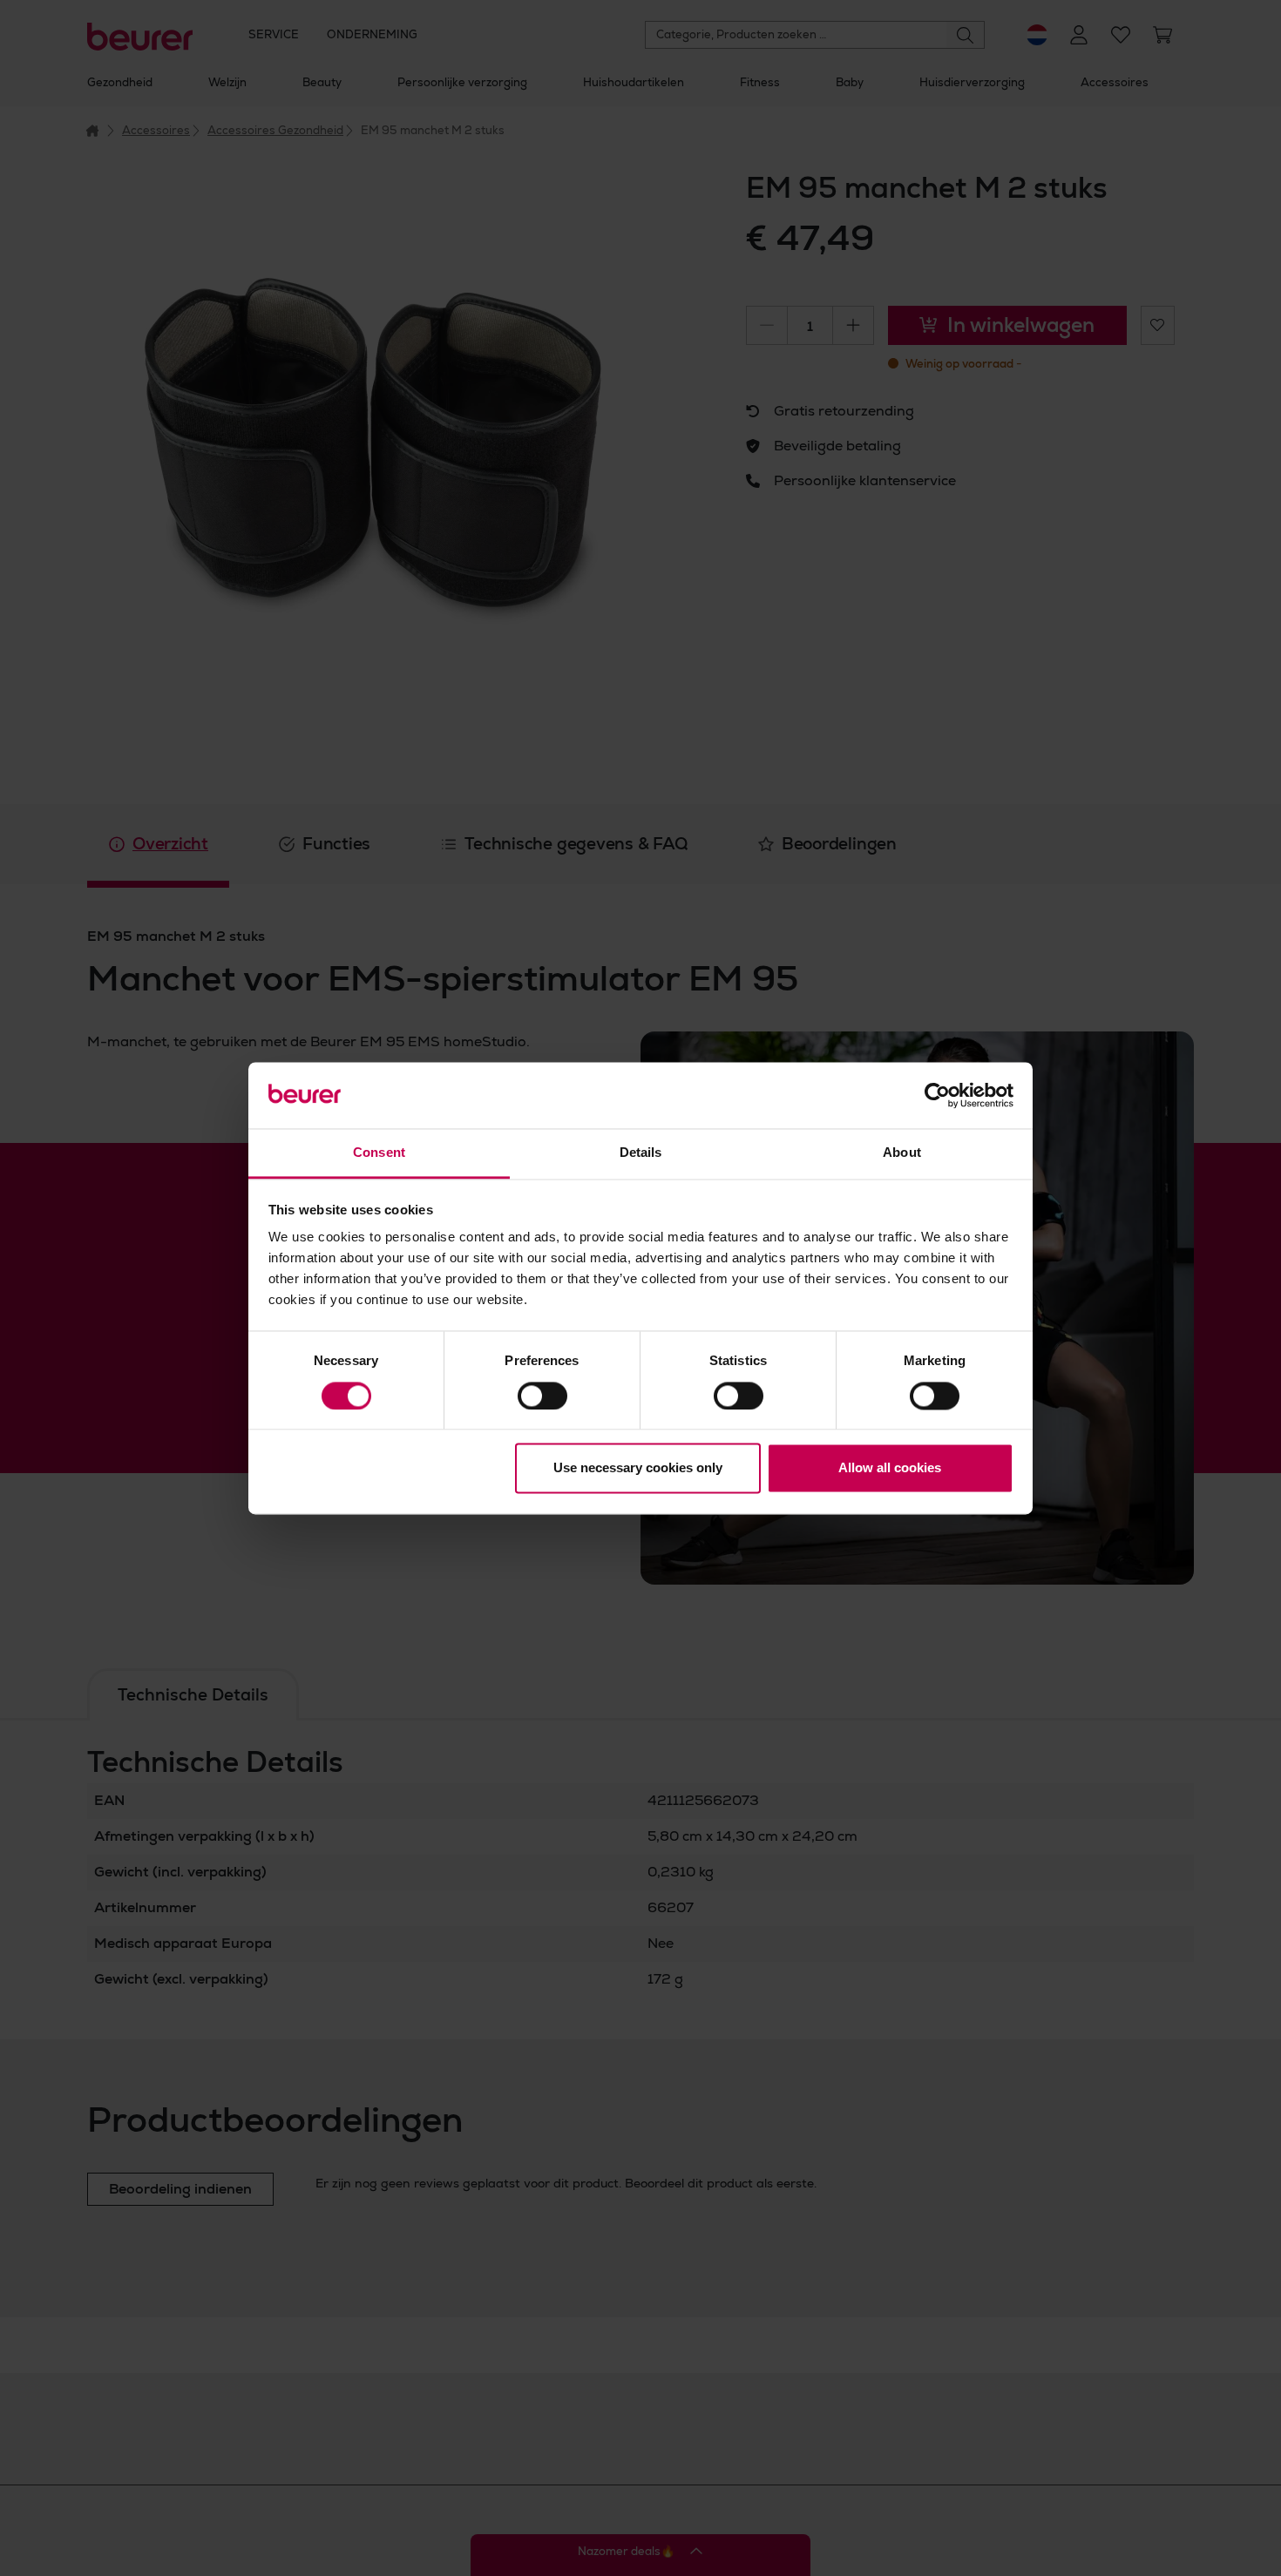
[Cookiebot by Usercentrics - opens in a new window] (937, 1095)
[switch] (542, 1396)
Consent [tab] (379, 1153)
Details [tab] (641, 1153)
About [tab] (902, 1153)
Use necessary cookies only (638, 1468)
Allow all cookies (890, 1468)
